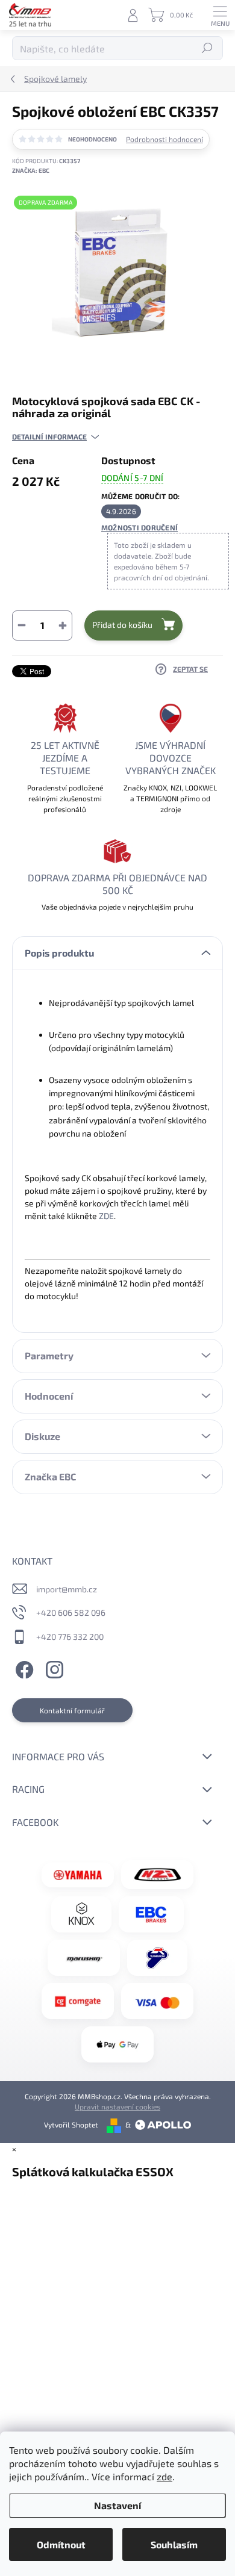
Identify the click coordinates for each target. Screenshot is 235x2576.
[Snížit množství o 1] (22, 625)
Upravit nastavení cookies (117, 2106)
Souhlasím (174, 2544)
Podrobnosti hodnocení (164, 139)
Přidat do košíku (122, 625)
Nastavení (117, 2505)
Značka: (31, 170)
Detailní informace (49, 436)
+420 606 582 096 (71, 1612)
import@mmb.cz (67, 1589)
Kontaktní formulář (72, 1710)
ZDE (106, 1216)
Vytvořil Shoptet (71, 2124)
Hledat (208, 48)
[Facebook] (23, 1668)
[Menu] (220, 15)
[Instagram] (53, 1668)
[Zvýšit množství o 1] (63, 625)
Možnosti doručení (139, 527)
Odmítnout (61, 2544)
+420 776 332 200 (70, 1637)
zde (164, 2476)
